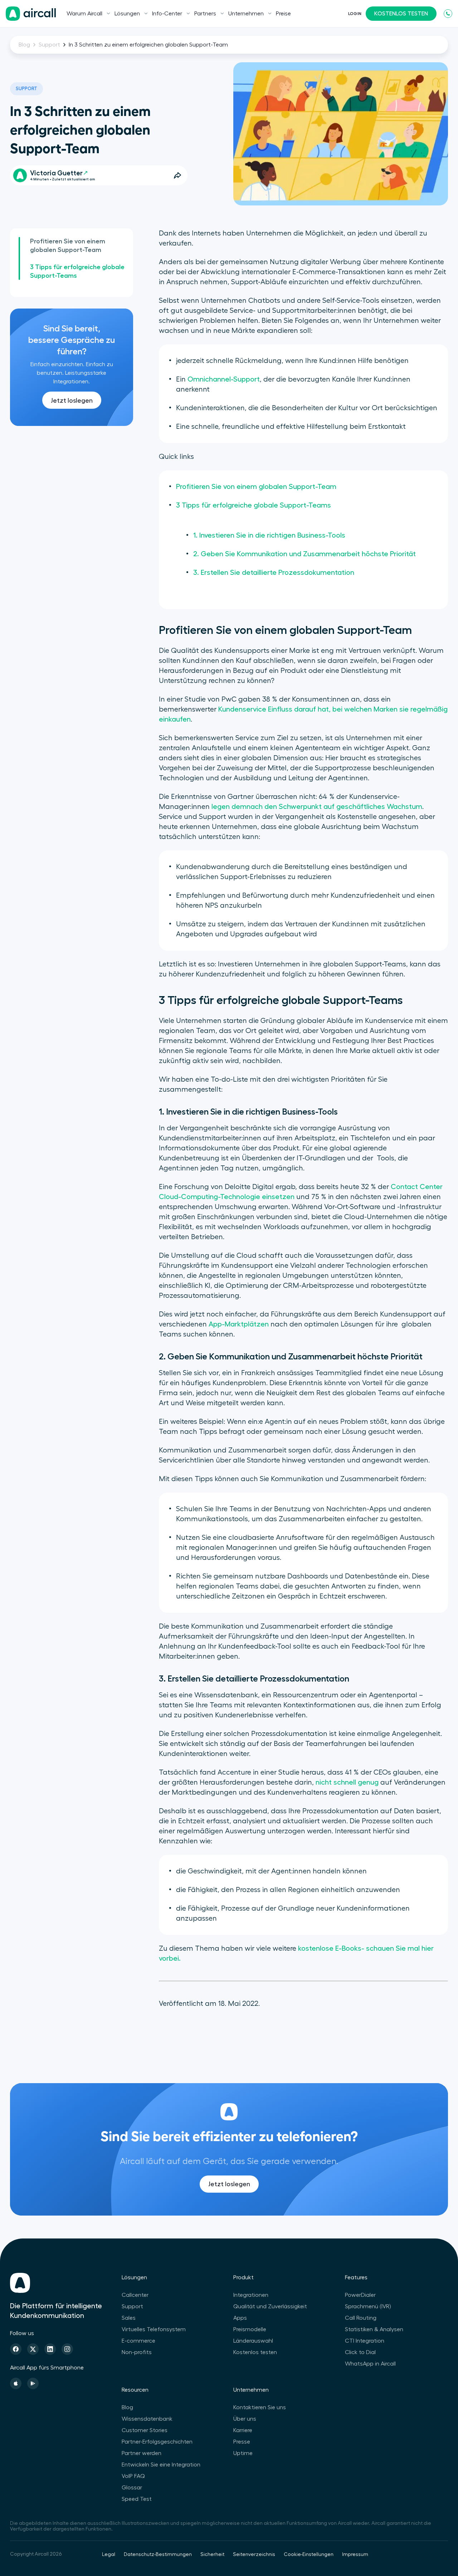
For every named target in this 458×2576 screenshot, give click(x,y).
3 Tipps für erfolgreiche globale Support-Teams (77, 271)
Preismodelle (250, 2329)
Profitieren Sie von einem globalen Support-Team (68, 246)
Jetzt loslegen (72, 401)
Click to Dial (360, 2352)
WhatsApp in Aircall (370, 2364)
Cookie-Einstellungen (309, 2555)
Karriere (243, 2430)
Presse (242, 2442)
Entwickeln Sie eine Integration (161, 2465)
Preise (283, 14)
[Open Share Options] (177, 175)
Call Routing (361, 2318)
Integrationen (251, 2295)
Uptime (243, 2453)
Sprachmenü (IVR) (368, 2306)
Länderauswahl (253, 2341)
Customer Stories (145, 2430)
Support (49, 45)
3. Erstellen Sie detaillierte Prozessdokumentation (274, 573)
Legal (109, 2555)
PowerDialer (360, 2295)
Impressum (355, 2555)
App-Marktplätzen (239, 1324)
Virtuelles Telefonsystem (154, 2329)
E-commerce (138, 2341)
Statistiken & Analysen (374, 2329)
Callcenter (135, 2295)
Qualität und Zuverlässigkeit (270, 2306)
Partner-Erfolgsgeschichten (157, 2442)
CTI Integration (365, 2341)
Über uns (245, 2419)
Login (355, 14)
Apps (240, 2318)
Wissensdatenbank (147, 2419)
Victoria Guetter (56, 173)
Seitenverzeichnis (254, 2555)
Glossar (132, 2488)
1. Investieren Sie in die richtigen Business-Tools (269, 535)
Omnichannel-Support (224, 379)
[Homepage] (31, 14)
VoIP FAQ (133, 2476)
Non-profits (137, 2352)
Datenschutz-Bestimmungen (158, 2555)
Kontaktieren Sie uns (260, 2407)
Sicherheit (212, 2555)
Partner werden (142, 2453)
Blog (24, 45)
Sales (129, 2318)
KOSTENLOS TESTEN (401, 14)
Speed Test (137, 2499)
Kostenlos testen (255, 2352)
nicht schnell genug (347, 1782)
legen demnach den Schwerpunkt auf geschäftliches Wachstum (317, 807)
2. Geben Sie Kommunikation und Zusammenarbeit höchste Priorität (304, 554)
